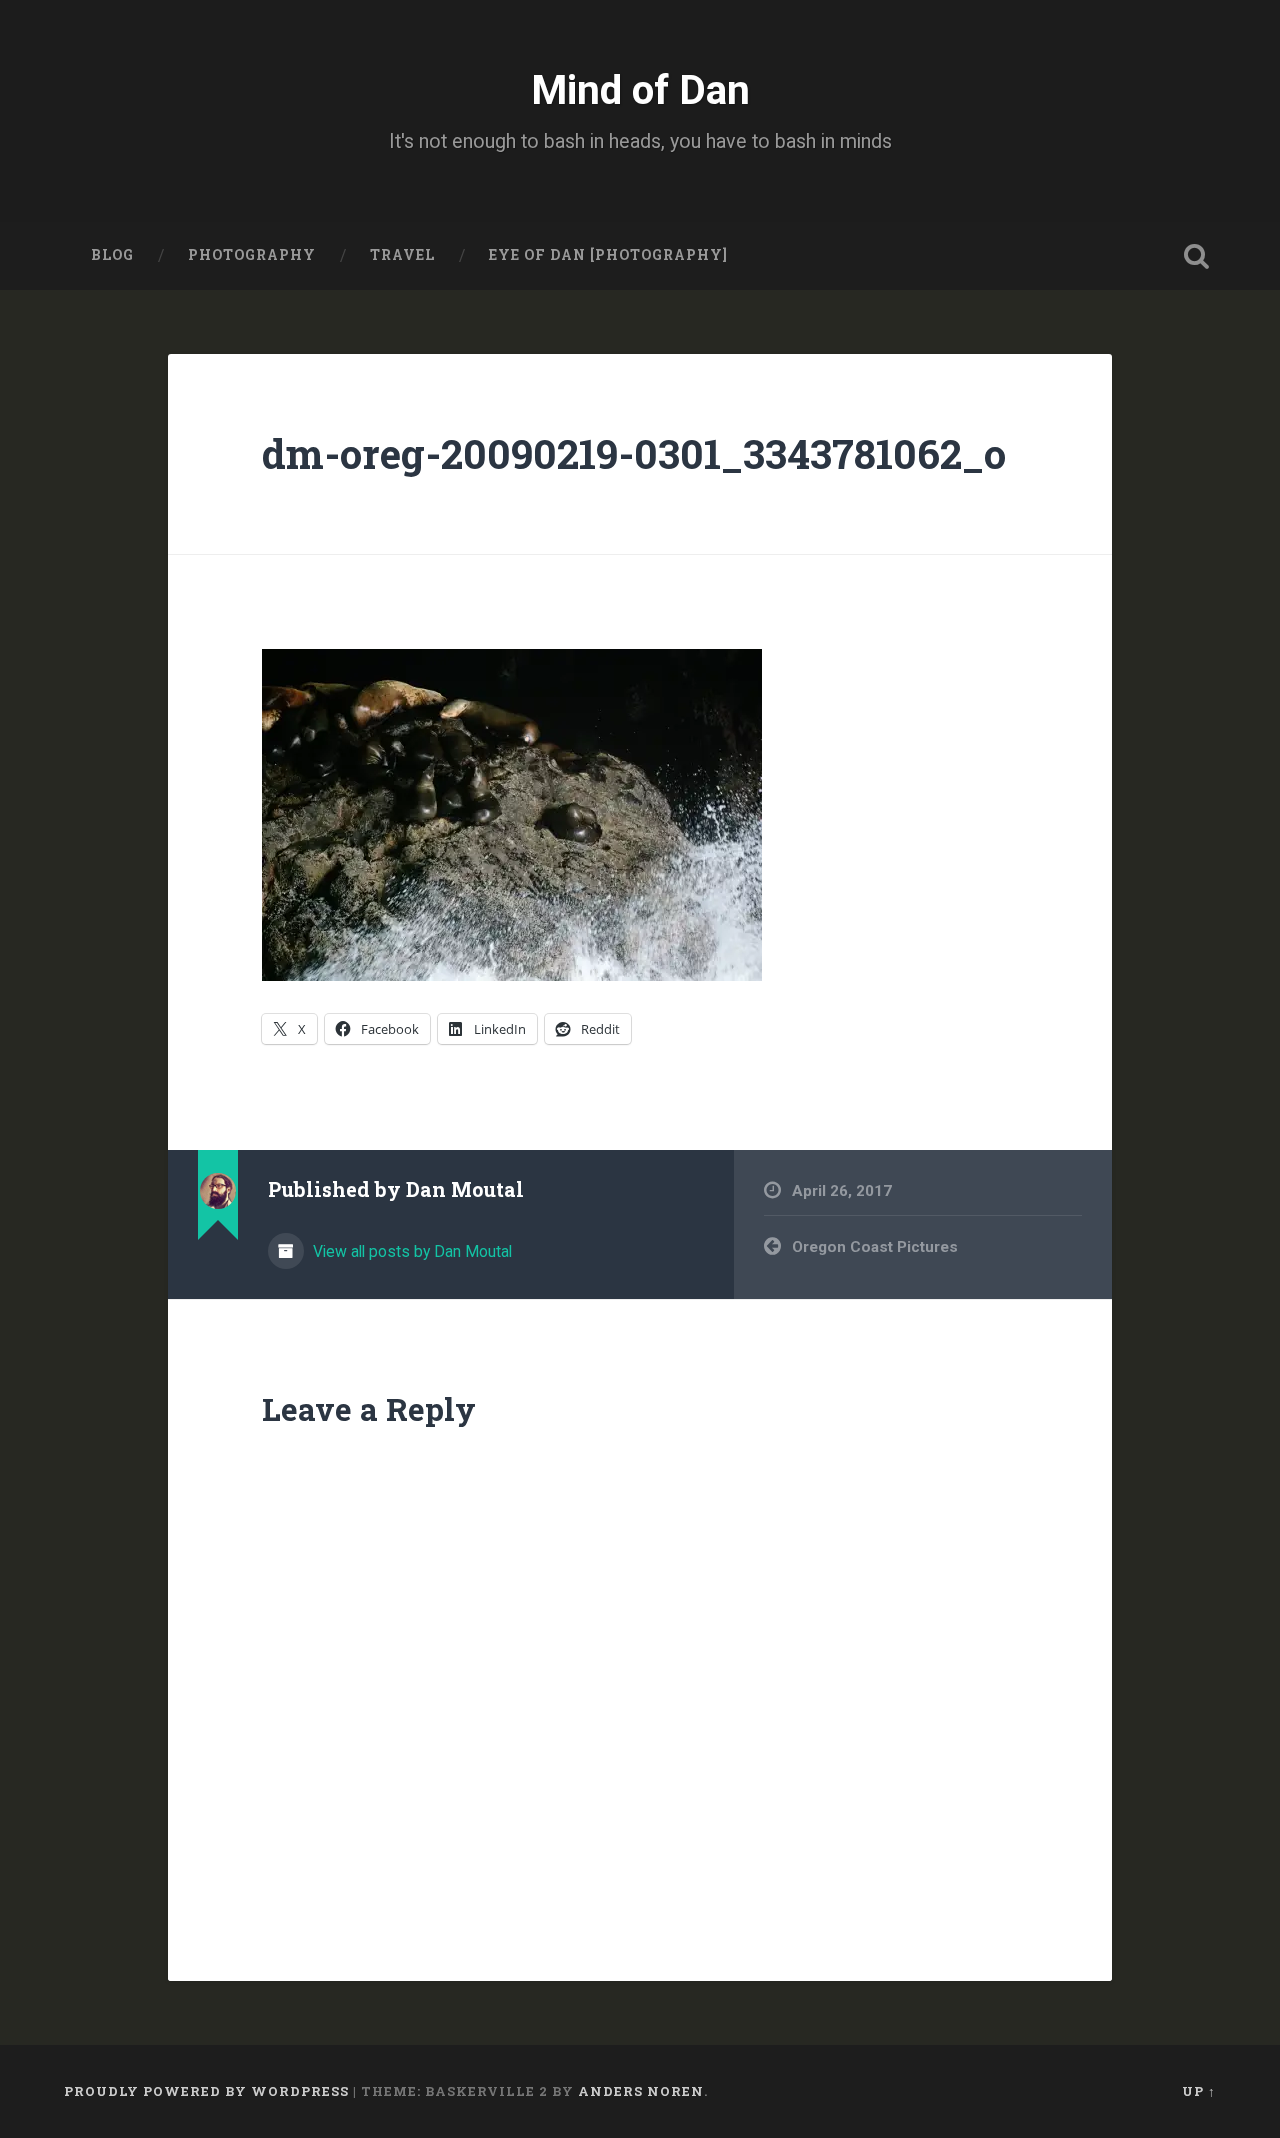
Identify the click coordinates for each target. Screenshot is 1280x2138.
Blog (112, 255)
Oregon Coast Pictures (875, 1247)
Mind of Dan (640, 90)
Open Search (1196, 256)
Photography (252, 255)
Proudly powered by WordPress (206, 2091)
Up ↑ (1199, 2091)
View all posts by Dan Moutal (410, 1251)
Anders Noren (641, 2091)
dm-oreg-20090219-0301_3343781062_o (634, 453)
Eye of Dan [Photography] (608, 255)
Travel (402, 255)
